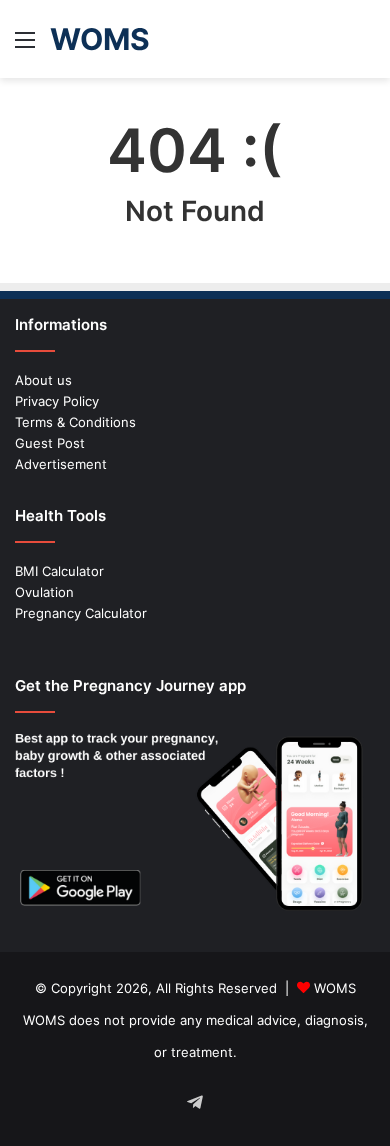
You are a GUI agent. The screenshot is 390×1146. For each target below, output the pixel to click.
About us (43, 380)
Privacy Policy (57, 401)
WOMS (335, 988)
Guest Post (50, 443)
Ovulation (44, 592)
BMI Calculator (59, 571)
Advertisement (61, 464)
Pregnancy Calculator (81, 613)
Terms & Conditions (75, 422)
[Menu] (25, 46)
